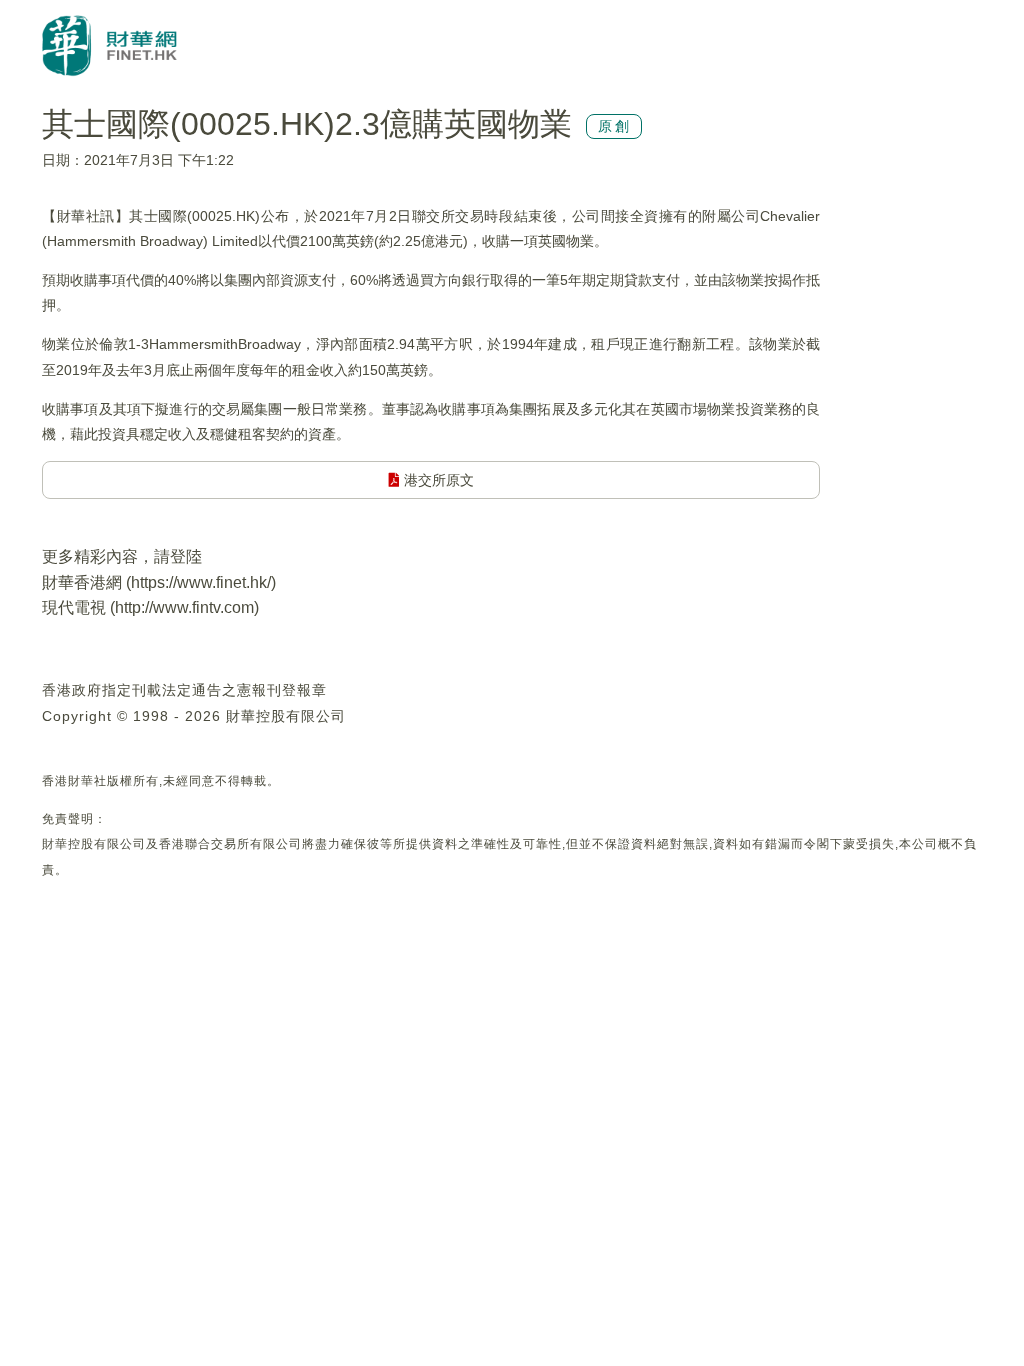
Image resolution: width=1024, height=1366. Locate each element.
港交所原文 (437, 480)
